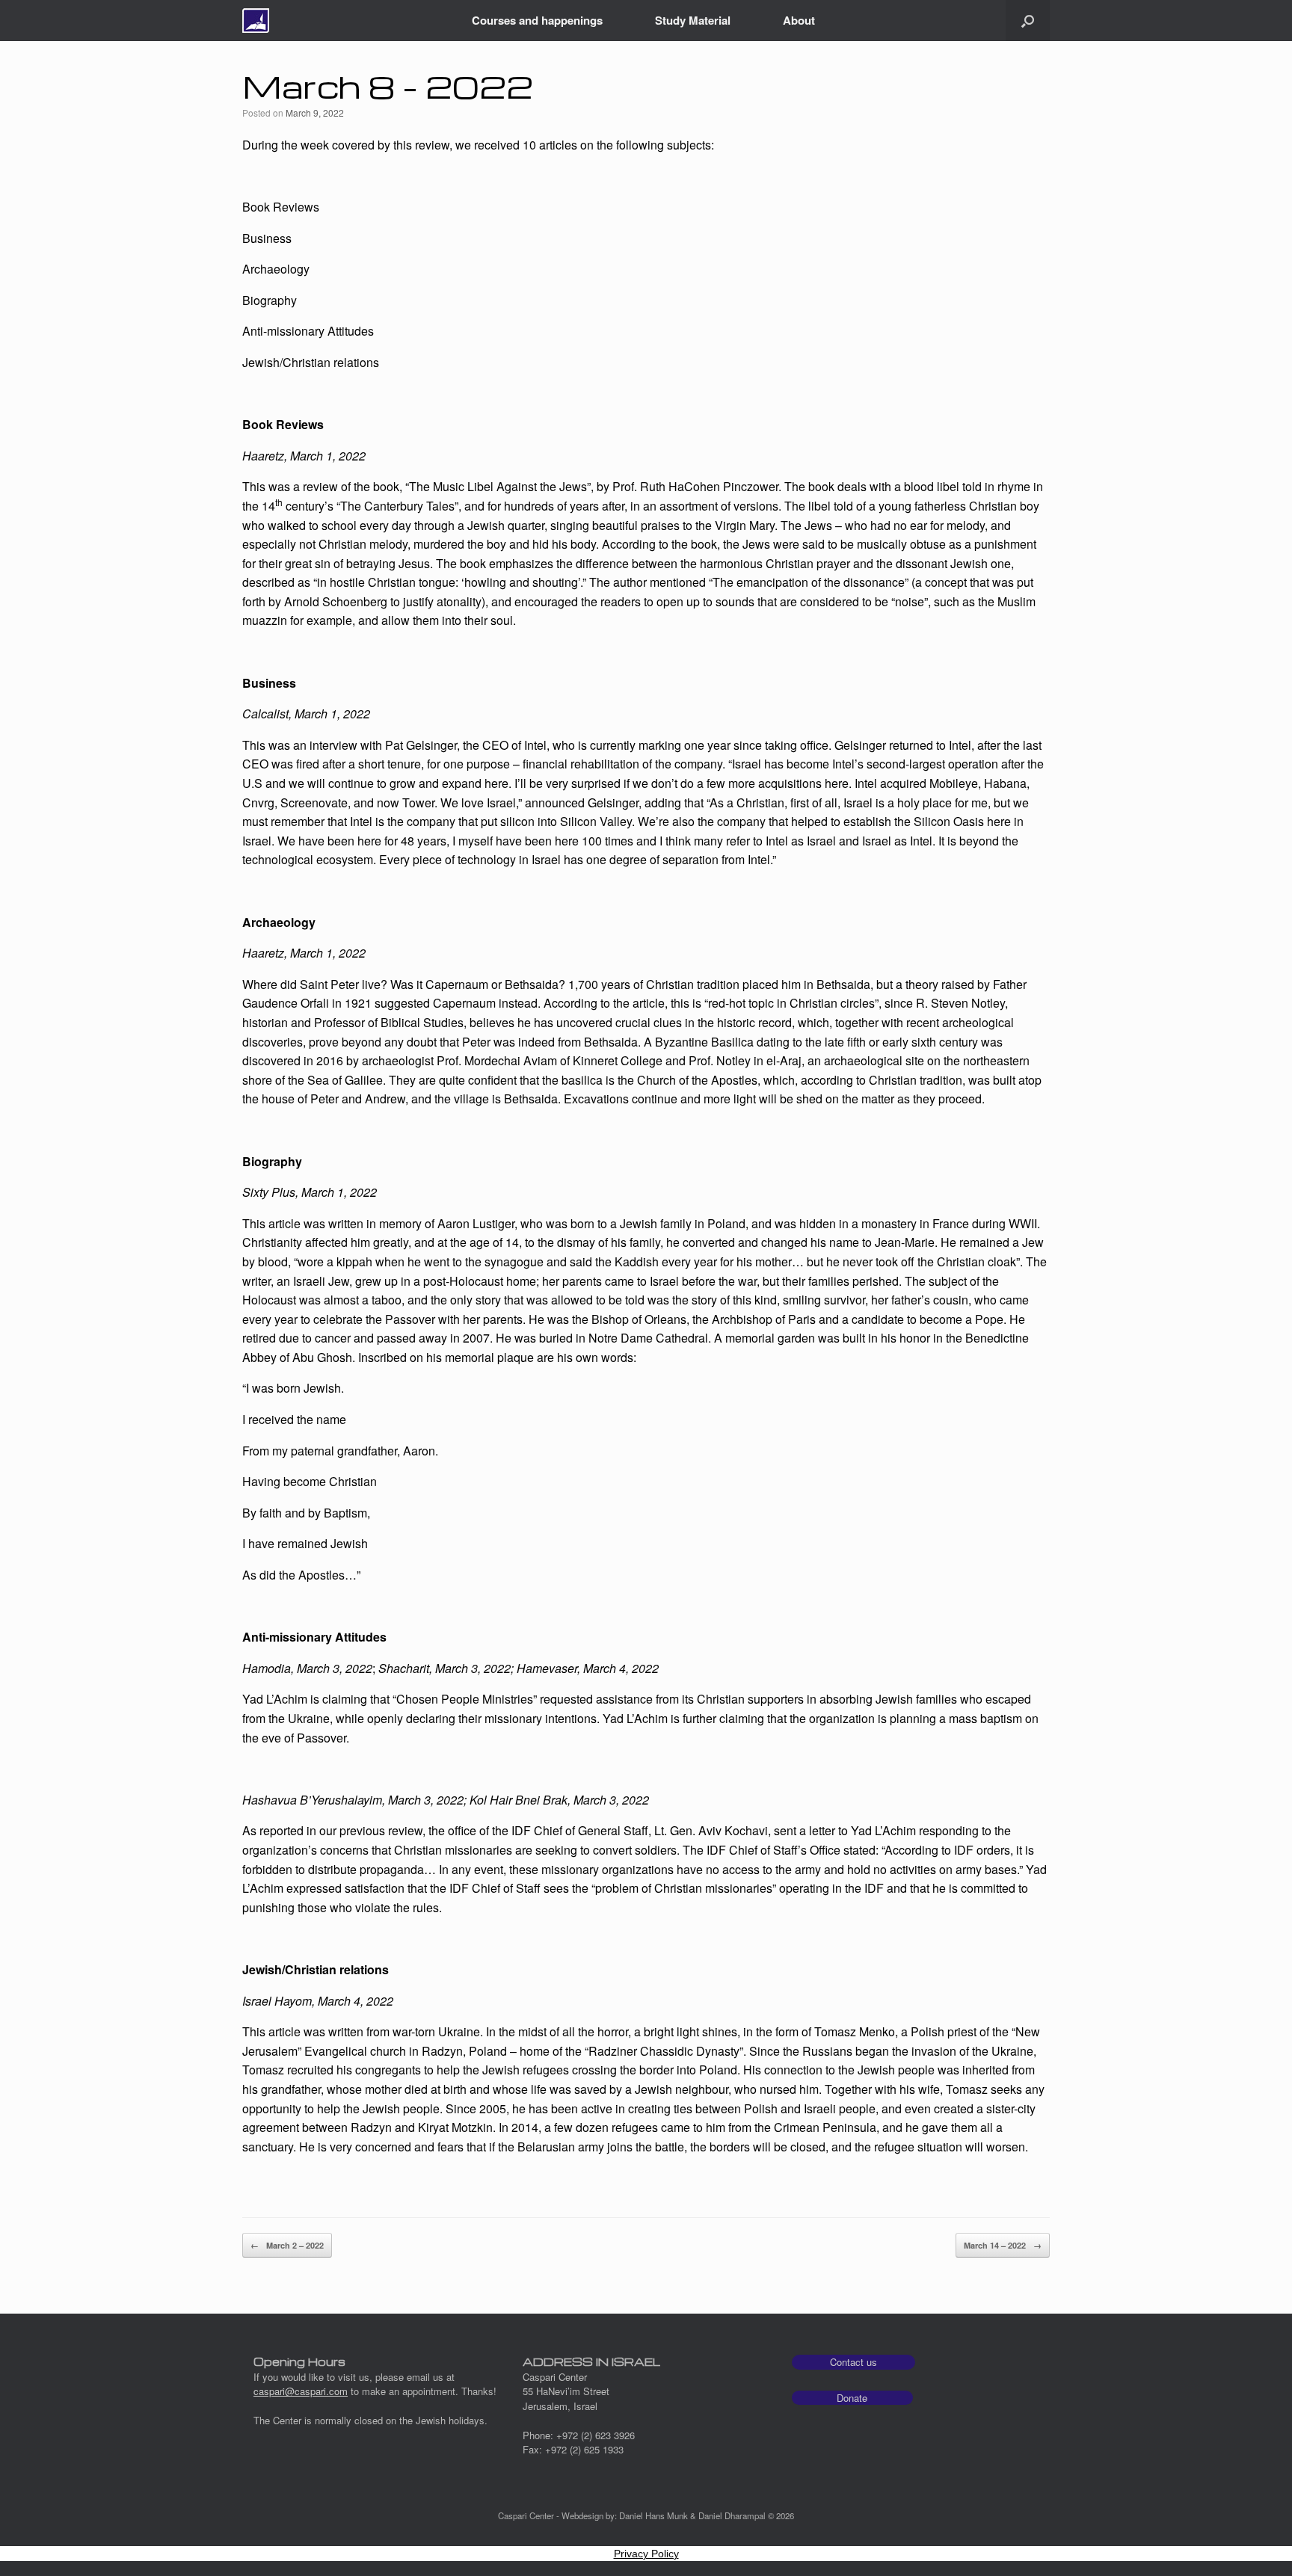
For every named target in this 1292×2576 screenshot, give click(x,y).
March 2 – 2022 (287, 2245)
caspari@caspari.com (301, 2391)
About (799, 20)
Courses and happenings (537, 20)
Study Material (693, 20)
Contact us (853, 2362)
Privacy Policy (646, 2554)
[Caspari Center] (256, 21)
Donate (852, 2398)
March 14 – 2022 (1003, 2245)
